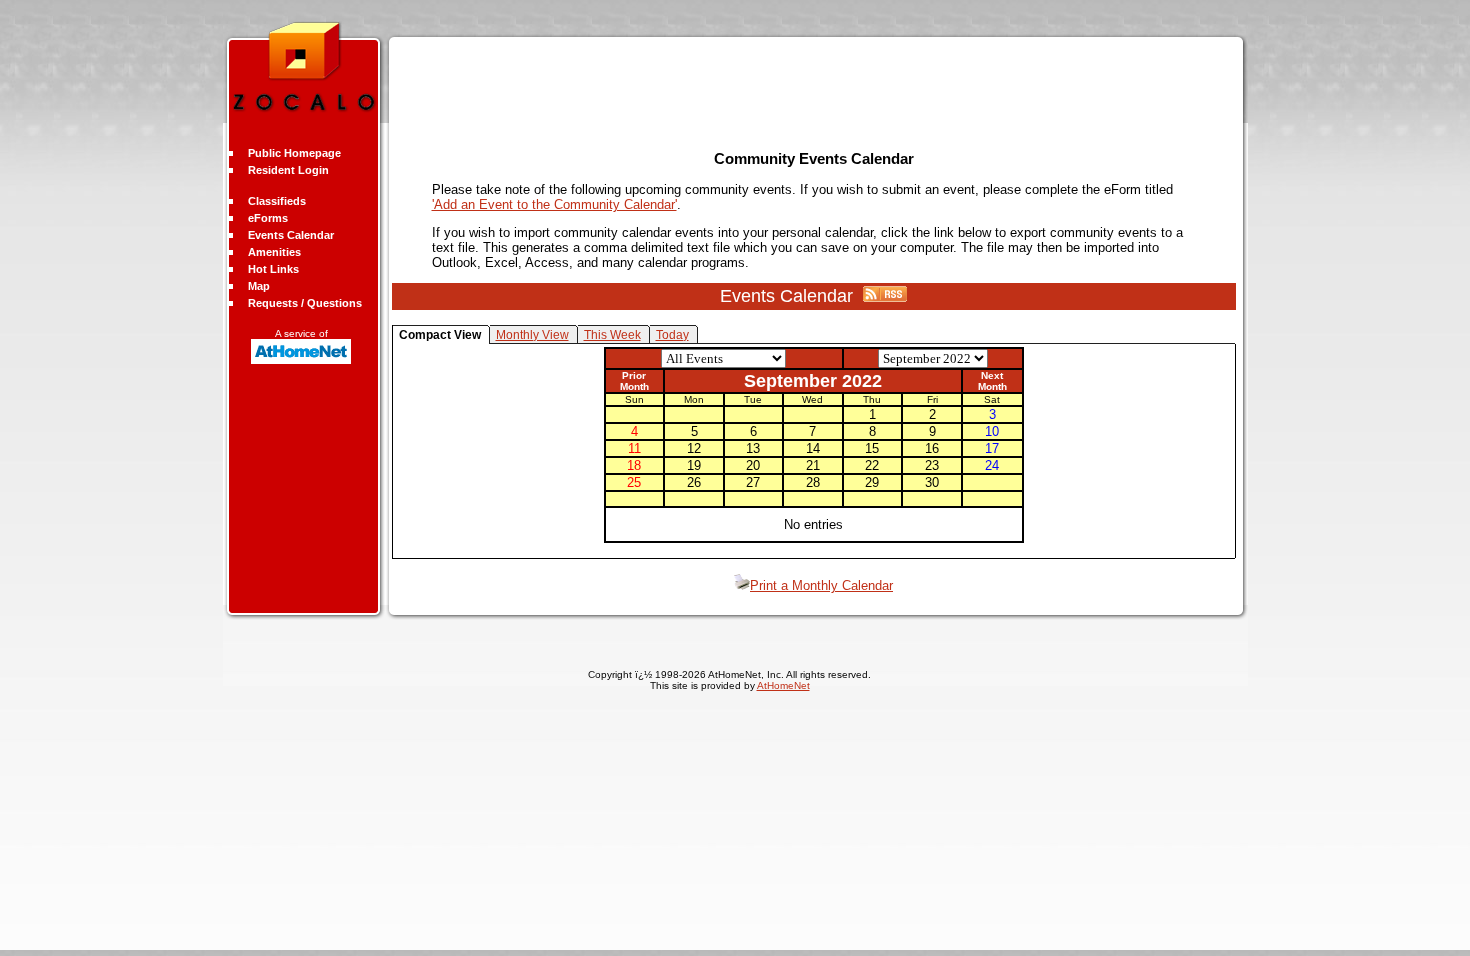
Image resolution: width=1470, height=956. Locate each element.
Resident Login (288, 170)
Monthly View (532, 335)
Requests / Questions (305, 303)
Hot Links (273, 269)
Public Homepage (294, 153)
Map (259, 286)
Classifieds (277, 201)
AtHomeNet (783, 685)
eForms (268, 218)
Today (672, 335)
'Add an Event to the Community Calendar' (554, 204)
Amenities (274, 252)
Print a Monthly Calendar (821, 585)
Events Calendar (291, 235)
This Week (612, 335)
